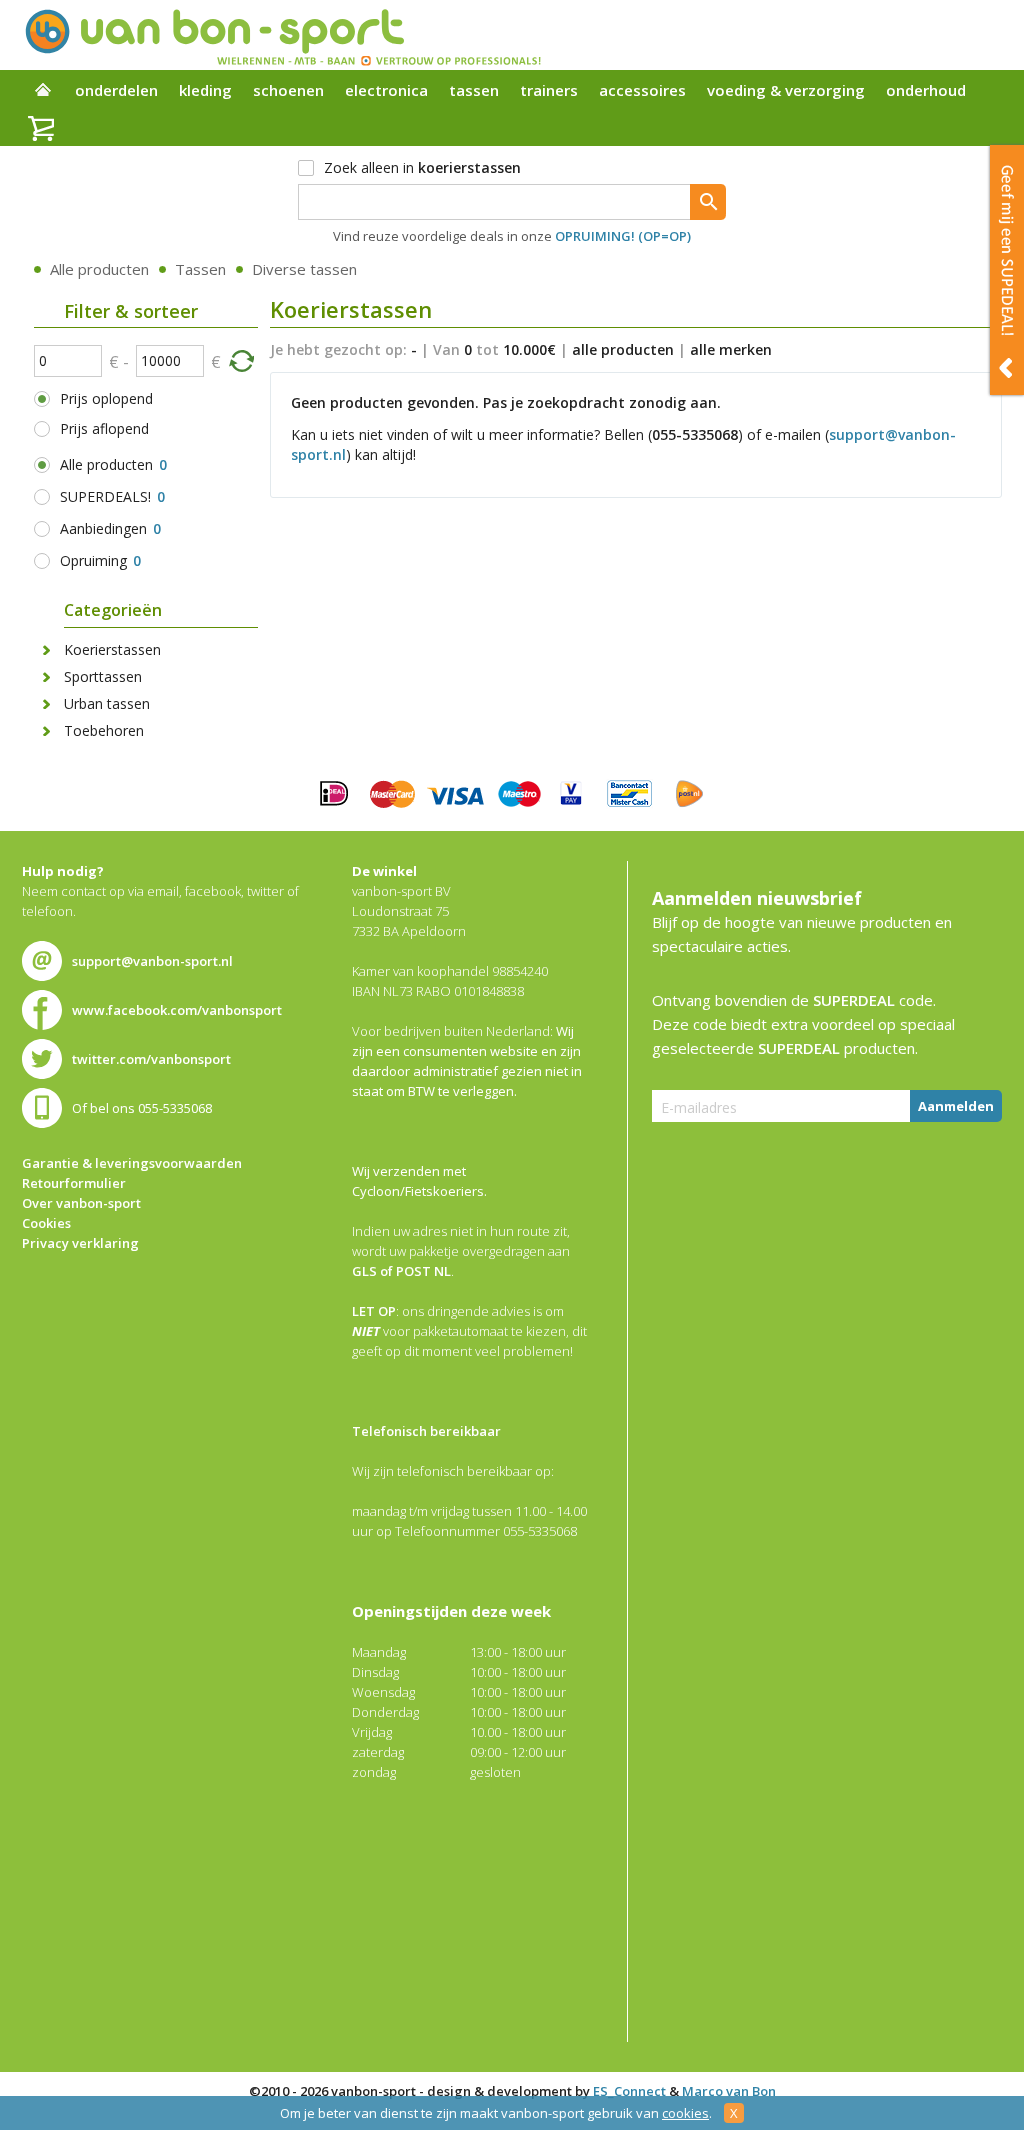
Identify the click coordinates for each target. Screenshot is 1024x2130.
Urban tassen (107, 703)
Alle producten (99, 269)
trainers (549, 90)
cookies (685, 2113)
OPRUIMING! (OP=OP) (623, 236)
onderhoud (926, 90)
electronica (386, 90)
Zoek (708, 202)
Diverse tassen (304, 269)
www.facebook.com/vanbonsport (177, 1010)
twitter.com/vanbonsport (151, 1059)
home (43, 92)
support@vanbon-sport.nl (152, 961)
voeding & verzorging (786, 90)
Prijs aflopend (104, 428)
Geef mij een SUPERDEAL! (1007, 270)
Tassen (200, 269)
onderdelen (116, 90)
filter (241, 360)
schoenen (288, 90)
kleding (205, 90)
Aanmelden (956, 1106)
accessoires (642, 90)
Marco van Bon (729, 2091)
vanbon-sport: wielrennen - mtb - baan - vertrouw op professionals (282, 35)
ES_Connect (629, 2091)
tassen (474, 90)
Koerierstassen (112, 649)
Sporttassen (103, 676)
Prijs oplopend (106, 398)
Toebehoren (104, 730)
